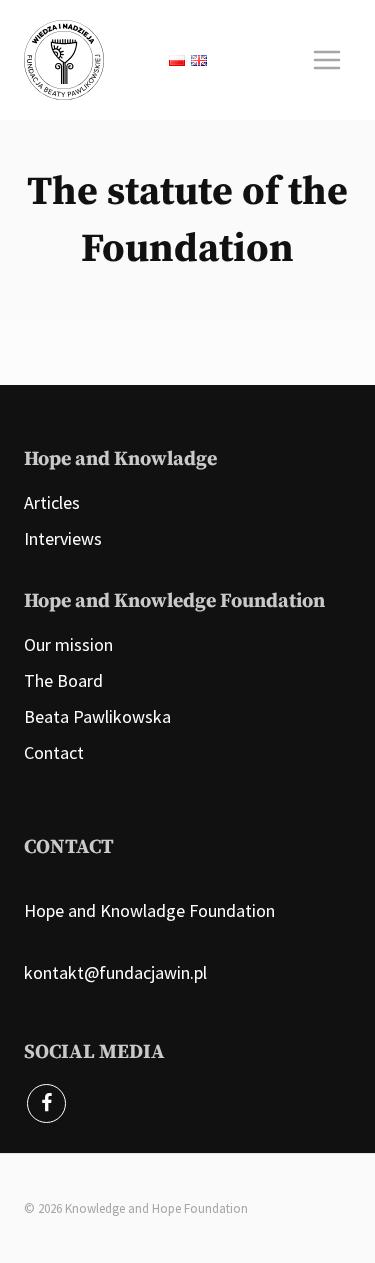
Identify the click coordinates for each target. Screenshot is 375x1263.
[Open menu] (326, 59)
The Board (63, 680)
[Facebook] (46, 1103)
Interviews (63, 538)
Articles (52, 502)
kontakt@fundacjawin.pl (115, 972)
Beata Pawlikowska (97, 716)
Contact (54, 752)
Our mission (68, 644)
